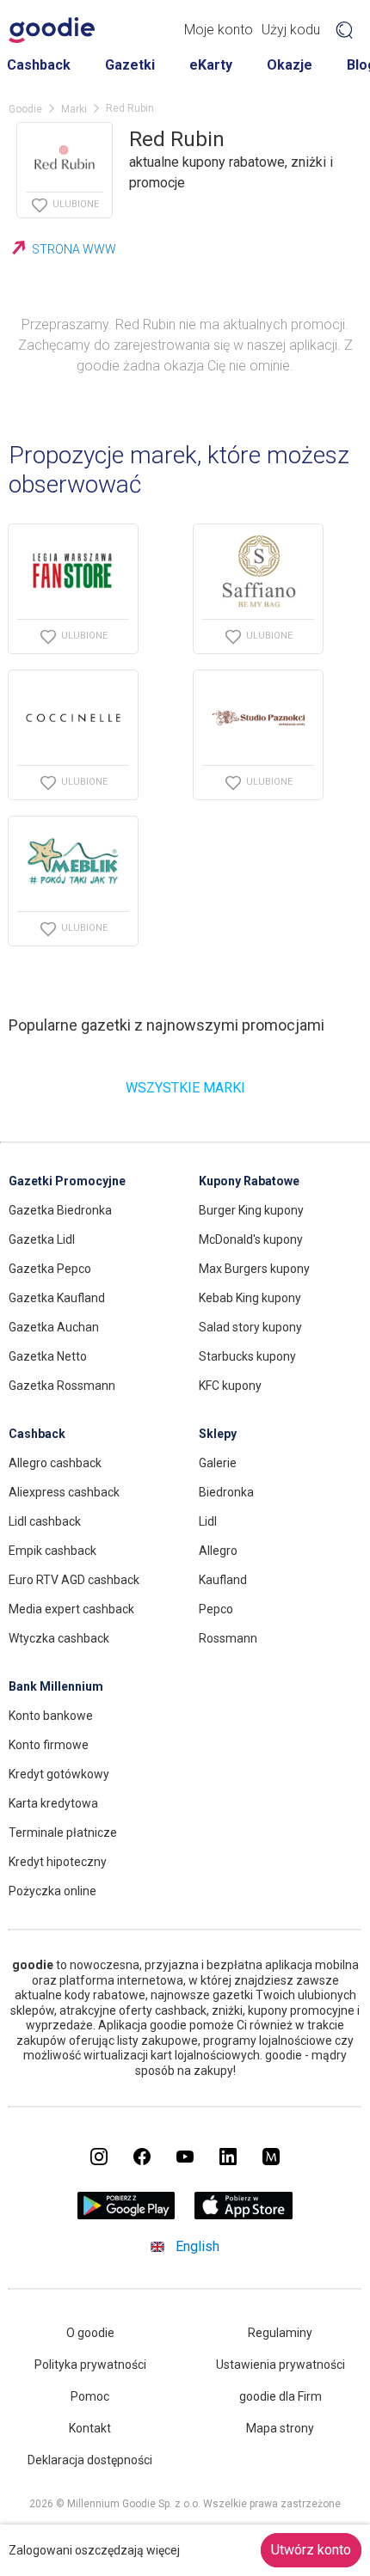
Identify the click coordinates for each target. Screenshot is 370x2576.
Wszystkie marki (185, 1088)
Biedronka (226, 1492)
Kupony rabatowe (249, 1181)
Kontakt (90, 2428)
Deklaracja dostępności (90, 2460)
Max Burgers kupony (254, 1269)
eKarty (211, 65)
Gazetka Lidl (42, 1239)
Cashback (39, 65)
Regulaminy (280, 2333)
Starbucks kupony (247, 1356)
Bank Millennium (56, 1686)
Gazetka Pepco (50, 1269)
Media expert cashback (71, 1609)
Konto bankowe (51, 1716)
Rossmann (228, 1638)
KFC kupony (230, 1386)
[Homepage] (52, 30)
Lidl (208, 1521)
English (197, 2246)
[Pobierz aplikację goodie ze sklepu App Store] (244, 2215)
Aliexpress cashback (64, 1492)
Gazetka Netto (48, 1356)
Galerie (218, 1463)
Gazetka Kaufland (57, 1298)
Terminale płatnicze (63, 1833)
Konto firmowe (49, 1745)
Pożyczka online (52, 1891)
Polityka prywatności (90, 2365)
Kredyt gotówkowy (59, 1774)
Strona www (74, 249)
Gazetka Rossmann (62, 1386)
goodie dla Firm (281, 2396)
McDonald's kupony (251, 1239)
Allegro (218, 1551)
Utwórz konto (311, 2550)
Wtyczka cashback (59, 1638)
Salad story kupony (250, 1327)
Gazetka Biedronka (60, 1210)
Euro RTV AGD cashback (74, 1580)
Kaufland (223, 1580)
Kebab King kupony (250, 1298)
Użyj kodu (291, 30)
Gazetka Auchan (54, 1327)
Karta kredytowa (53, 1803)
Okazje (290, 65)
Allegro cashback (55, 1463)
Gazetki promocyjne (67, 1181)
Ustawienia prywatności (281, 2365)
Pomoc (90, 2396)
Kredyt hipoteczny (58, 1862)
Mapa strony (280, 2428)
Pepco (216, 1609)
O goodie (90, 2333)
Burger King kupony (251, 1210)
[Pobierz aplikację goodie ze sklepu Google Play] (126, 2215)
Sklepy (218, 1434)
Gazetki (130, 65)
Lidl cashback (45, 1521)
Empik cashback (52, 1551)
